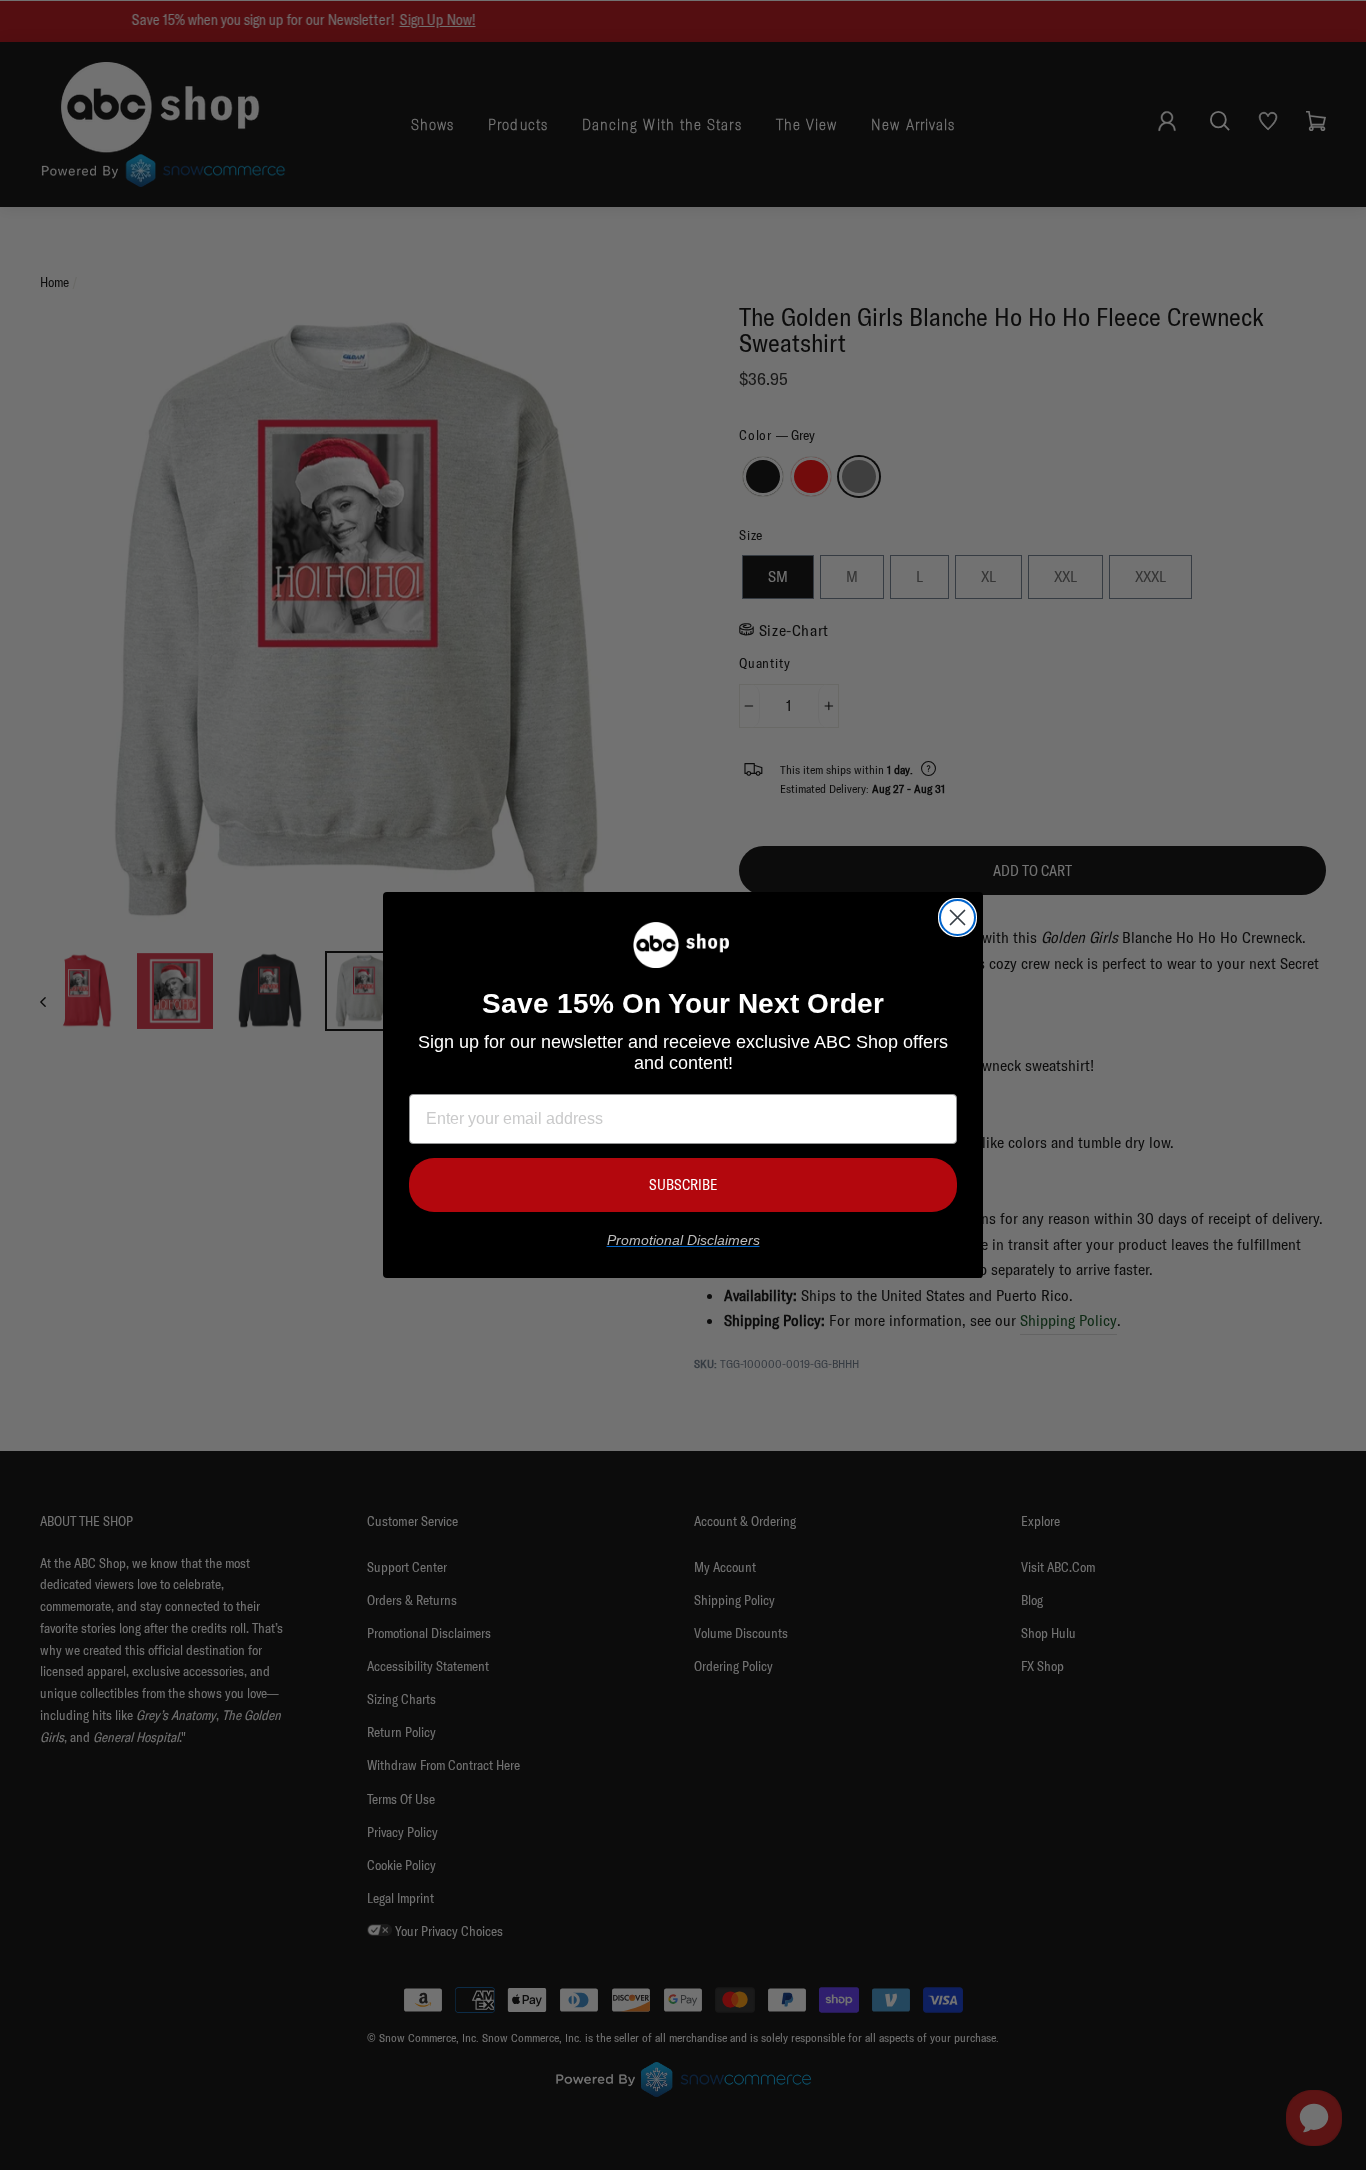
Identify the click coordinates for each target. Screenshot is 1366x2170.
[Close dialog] (957, 917)
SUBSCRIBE (683, 1184)
